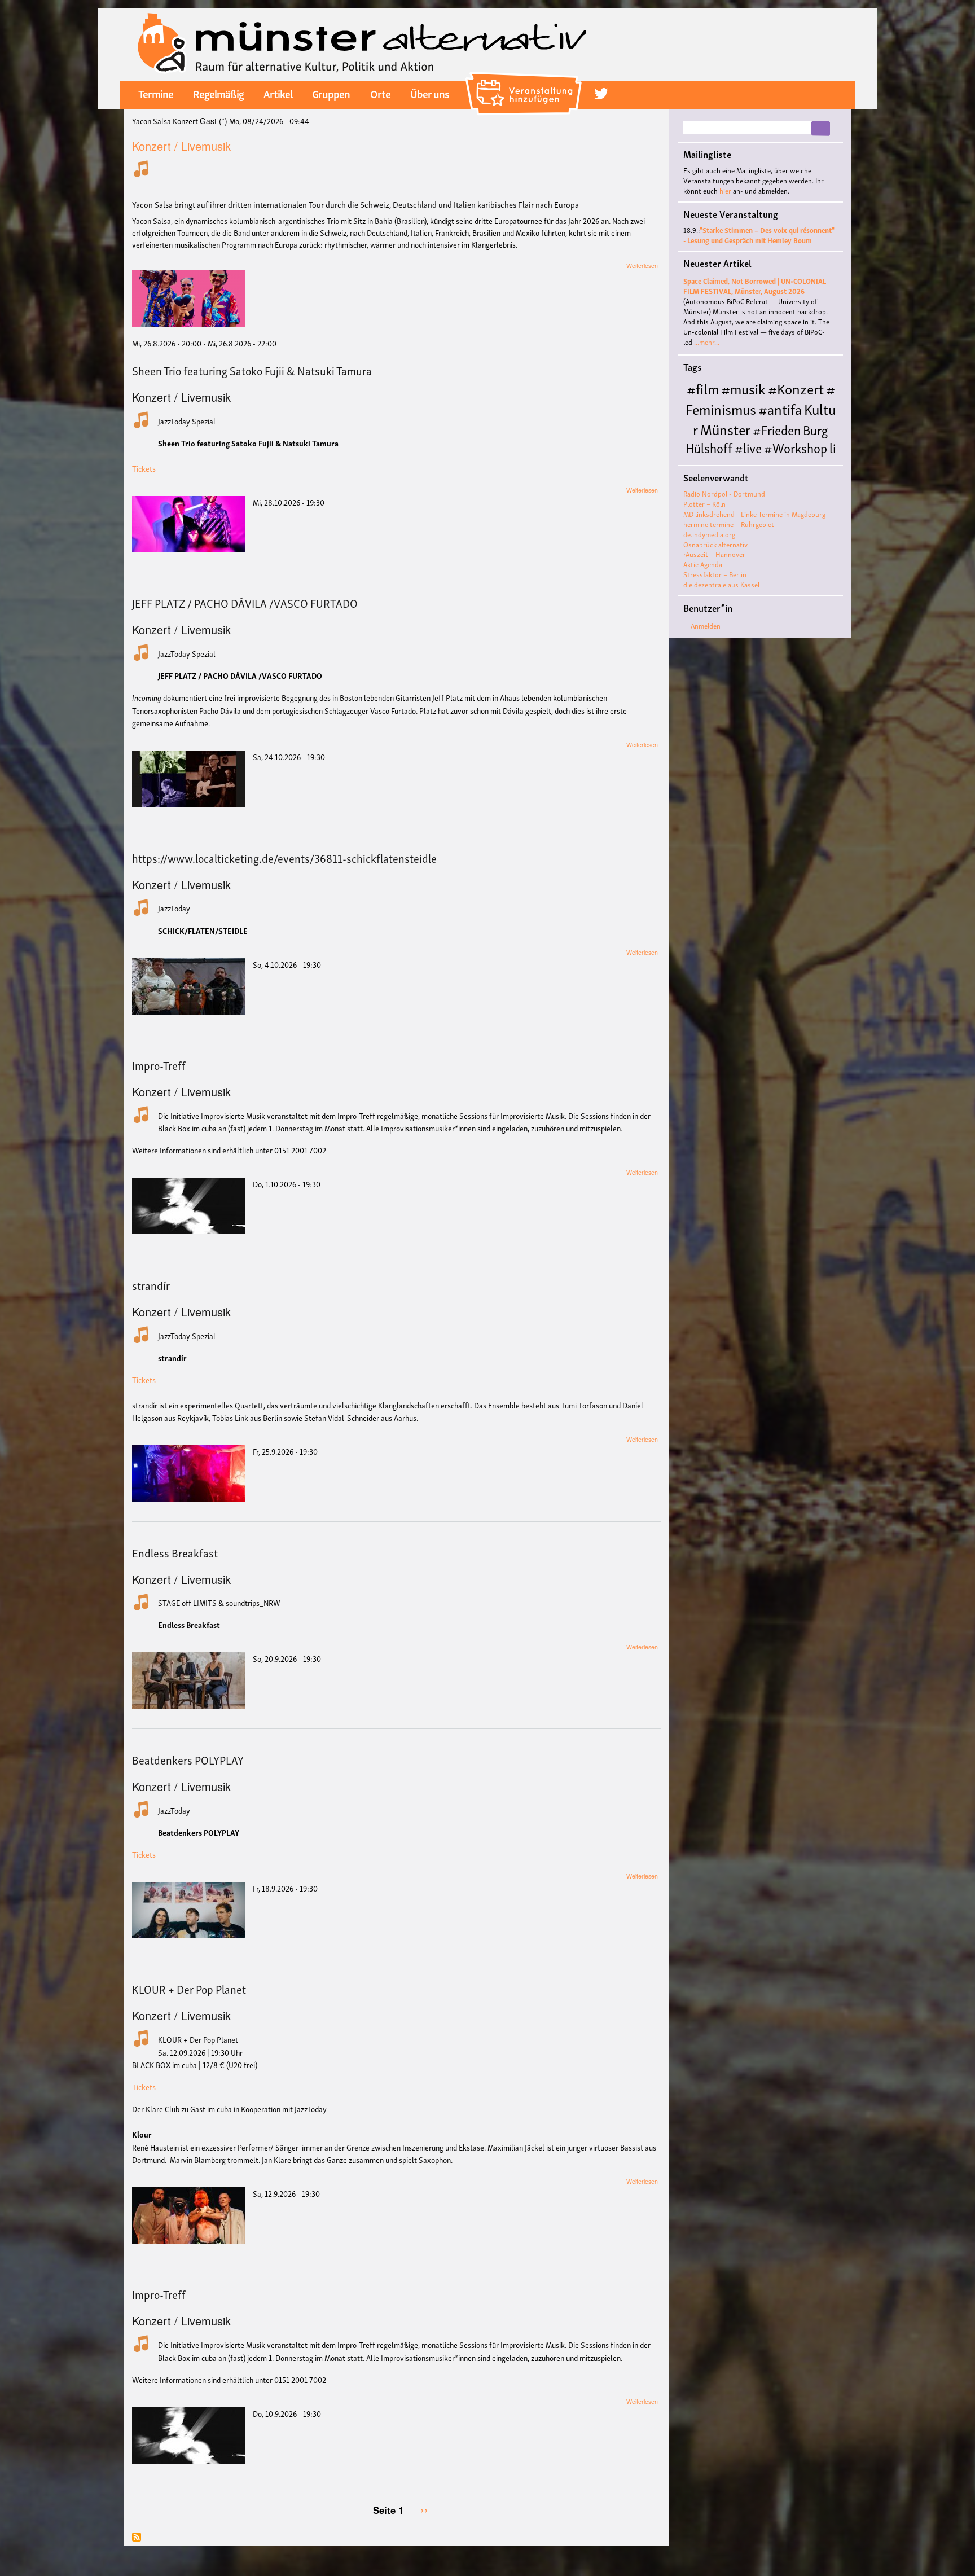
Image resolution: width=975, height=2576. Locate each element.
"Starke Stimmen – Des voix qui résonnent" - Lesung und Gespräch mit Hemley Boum (759, 235)
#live (748, 447)
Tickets (144, 468)
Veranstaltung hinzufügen (525, 76)
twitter (601, 94)
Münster (725, 429)
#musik (743, 388)
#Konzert (796, 388)
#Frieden (777, 429)
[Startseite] (362, 43)
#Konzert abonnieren (137, 2538)
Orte (380, 93)
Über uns (430, 93)
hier (725, 190)
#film (703, 388)
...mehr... (707, 342)
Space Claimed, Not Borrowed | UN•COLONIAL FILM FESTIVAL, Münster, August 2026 (755, 286)
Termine (156, 93)
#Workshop (796, 447)
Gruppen (331, 93)
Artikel (278, 93)
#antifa (780, 408)
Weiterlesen (642, 266)
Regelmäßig (218, 93)
